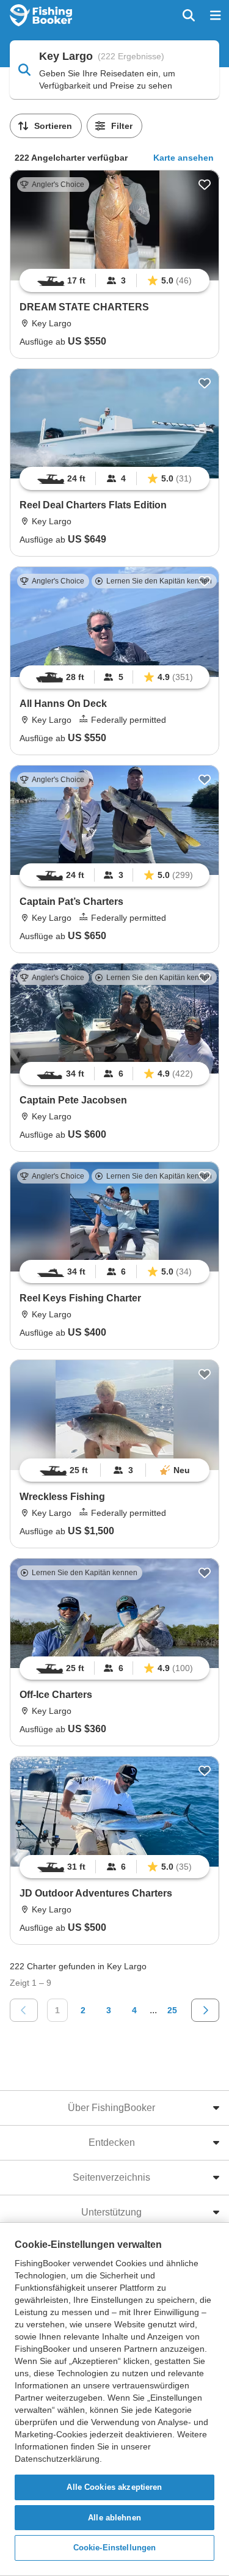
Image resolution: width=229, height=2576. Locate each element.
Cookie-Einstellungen (115, 2548)
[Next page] (205, 2010)
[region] (114, 280)
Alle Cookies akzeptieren (114, 2487)
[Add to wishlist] (205, 185)
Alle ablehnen (114, 2518)
